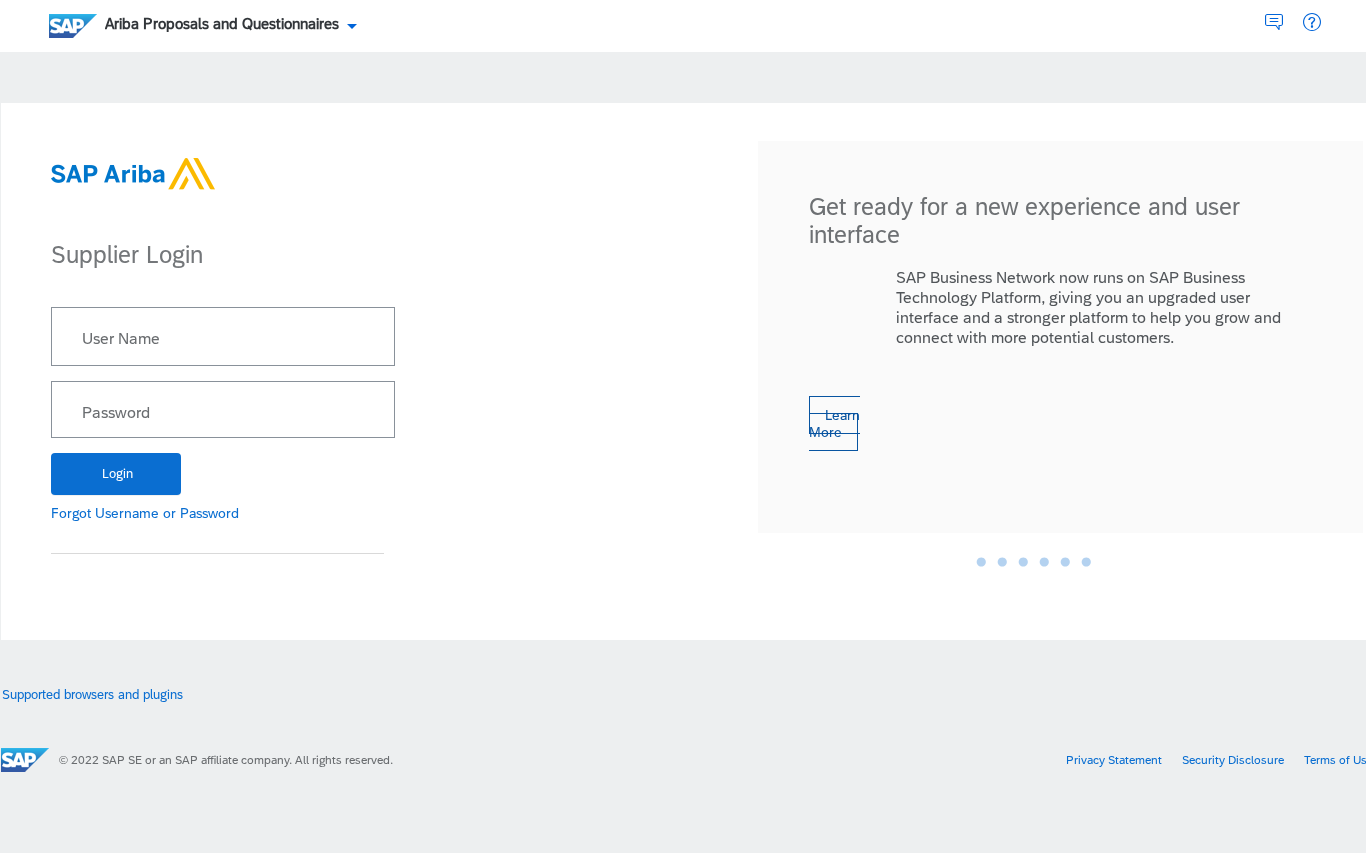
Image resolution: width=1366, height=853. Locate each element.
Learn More (834, 423)
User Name (121, 339)
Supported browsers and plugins (92, 694)
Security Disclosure (1233, 760)
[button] (1312, 23)
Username (127, 513)
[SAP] (25, 760)
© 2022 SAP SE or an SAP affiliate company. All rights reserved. (226, 760)
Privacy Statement (1114, 760)
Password (116, 413)
